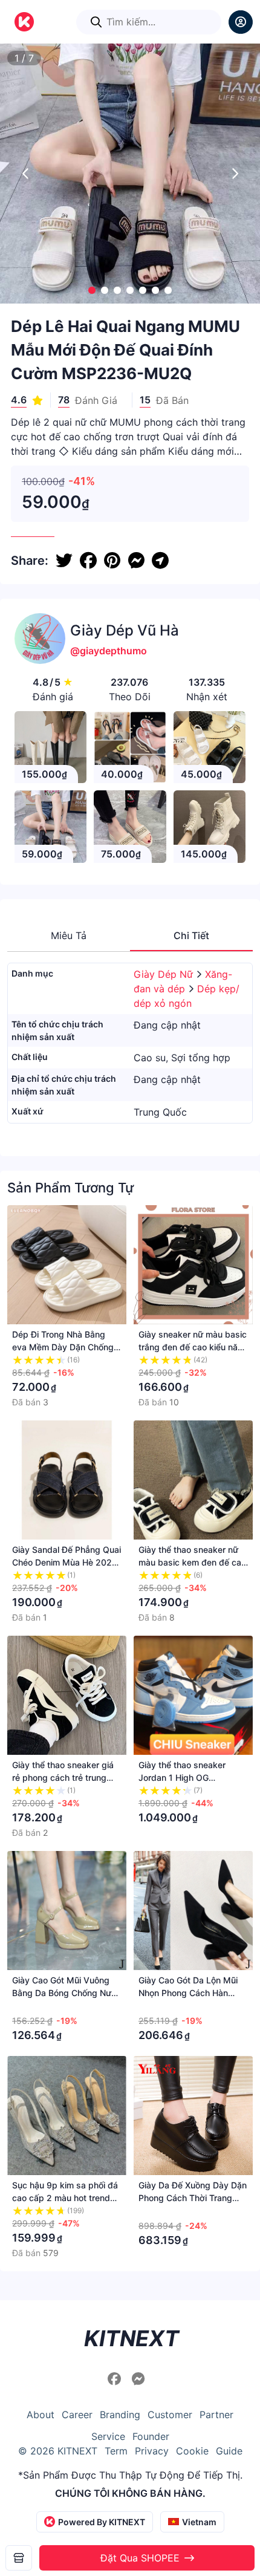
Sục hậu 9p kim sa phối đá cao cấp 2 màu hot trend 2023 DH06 (65, 2198)
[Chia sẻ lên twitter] (64, 561)
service (108, 2436)
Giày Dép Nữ (165, 974)
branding (120, 2415)
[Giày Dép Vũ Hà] (19, 2558)
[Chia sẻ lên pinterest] (112, 561)
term (116, 2451)
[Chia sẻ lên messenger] (136, 561)
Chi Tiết (191, 935)
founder (151, 2436)
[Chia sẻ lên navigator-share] (160, 561)
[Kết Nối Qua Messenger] (138, 2379)
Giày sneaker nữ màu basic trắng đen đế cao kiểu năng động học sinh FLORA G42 (193, 1347)
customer (170, 2415)
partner (216, 2415)
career (77, 2415)
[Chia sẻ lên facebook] (88, 561)
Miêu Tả (69, 935)
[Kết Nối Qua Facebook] (116, 2379)
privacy (152, 2451)
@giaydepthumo (109, 651)
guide (229, 2451)
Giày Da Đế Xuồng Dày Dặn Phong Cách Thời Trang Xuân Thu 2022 (193, 2198)
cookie (192, 2451)
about (41, 2415)
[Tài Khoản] (241, 22)
